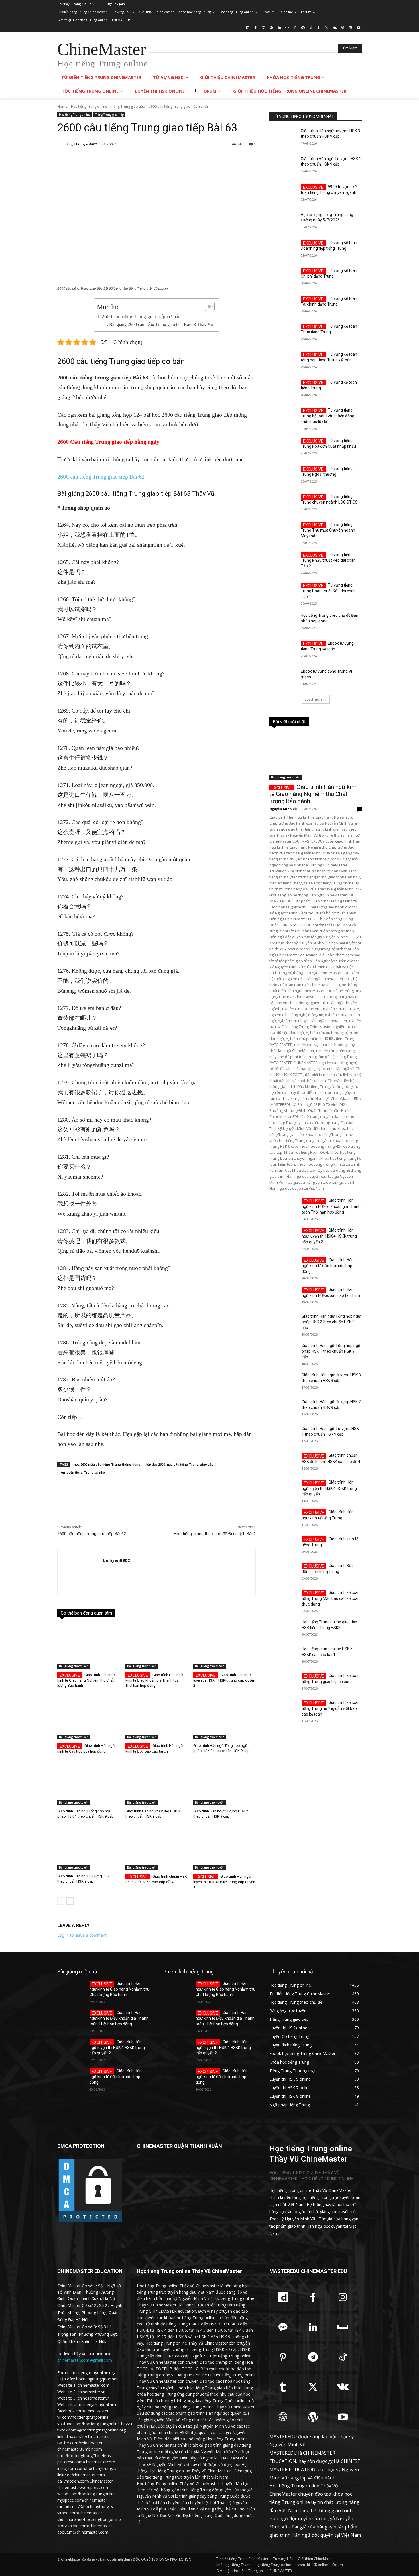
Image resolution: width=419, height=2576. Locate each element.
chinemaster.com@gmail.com (85, 2360)
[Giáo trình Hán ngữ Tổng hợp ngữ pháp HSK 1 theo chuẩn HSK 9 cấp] (89, 1783)
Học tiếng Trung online (89, 106)
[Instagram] (264, 28)
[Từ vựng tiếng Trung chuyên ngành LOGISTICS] (283, 504)
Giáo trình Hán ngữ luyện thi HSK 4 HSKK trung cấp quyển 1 (224, 1882)
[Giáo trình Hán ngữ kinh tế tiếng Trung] (283, 1519)
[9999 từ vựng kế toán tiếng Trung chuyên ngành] (283, 194)
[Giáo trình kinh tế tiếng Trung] (283, 1546)
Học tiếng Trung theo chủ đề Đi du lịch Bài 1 (215, 1534)
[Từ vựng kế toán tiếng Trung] (283, 389)
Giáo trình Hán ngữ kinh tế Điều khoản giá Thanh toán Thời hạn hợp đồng (154, 1680)
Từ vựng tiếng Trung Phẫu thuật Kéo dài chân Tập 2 (328, 560)
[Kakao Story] (243, 159)
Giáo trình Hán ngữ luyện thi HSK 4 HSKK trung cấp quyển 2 (224, 1680)
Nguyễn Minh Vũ (283, 809)
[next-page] (70, 1901)
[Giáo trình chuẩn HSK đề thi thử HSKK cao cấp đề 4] (157, 1848)
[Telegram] (303, 28)
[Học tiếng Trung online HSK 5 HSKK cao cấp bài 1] (283, 1656)
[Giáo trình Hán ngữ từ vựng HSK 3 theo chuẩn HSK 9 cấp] (157, 1783)
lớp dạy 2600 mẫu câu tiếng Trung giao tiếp (180, 1464)
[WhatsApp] (138, 159)
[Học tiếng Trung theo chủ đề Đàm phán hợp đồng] (283, 622)
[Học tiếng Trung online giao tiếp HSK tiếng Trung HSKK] (283, 1629)
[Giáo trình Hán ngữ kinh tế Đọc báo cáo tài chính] (157, 1718)
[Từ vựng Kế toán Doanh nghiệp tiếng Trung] (283, 250)
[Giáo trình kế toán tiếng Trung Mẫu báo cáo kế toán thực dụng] (283, 1599)
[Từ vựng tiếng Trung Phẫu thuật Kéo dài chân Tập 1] (283, 592)
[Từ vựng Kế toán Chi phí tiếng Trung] (283, 278)
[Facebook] (256, 28)
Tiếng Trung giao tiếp (128, 106)
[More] (256, 159)
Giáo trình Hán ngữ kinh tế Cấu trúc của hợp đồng (328, 1266)
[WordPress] (350, 28)
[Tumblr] (319, 28)
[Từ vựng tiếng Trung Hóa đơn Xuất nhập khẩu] (283, 448)
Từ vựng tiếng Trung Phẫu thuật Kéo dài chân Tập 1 (328, 591)
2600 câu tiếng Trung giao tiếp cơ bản (141, 316)
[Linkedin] (279, 28)
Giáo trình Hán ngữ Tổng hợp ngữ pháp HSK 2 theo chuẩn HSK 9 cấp (331, 1322)
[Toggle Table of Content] (207, 306)
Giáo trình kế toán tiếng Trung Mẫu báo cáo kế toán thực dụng (331, 1598)
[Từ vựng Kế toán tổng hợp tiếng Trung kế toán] (283, 361)
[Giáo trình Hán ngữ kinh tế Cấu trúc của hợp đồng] (89, 1718)
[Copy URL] (229, 159)
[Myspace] (287, 28)
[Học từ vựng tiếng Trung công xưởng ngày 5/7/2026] (283, 222)
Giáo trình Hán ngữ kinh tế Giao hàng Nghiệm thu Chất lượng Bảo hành (86, 1680)
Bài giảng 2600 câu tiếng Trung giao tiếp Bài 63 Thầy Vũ (161, 325)
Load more (314, 699)
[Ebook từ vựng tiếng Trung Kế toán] (283, 650)
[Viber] (216, 159)
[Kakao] (271, 28)
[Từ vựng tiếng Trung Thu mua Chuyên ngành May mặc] (283, 532)
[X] (327, 28)
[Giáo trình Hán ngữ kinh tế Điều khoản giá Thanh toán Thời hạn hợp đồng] (157, 1647)
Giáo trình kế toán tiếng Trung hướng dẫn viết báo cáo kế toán (331, 1708)
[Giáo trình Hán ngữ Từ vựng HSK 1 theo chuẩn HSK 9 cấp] (89, 1848)
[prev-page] (61, 1901)
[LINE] (203, 159)
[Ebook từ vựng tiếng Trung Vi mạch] (283, 678)
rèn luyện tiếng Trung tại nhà (82, 1472)
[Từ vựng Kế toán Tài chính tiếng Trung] (283, 306)
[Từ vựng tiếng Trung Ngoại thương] (283, 476)
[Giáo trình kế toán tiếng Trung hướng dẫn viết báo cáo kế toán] (283, 1709)
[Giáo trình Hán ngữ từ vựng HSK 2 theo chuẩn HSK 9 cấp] (224, 1783)
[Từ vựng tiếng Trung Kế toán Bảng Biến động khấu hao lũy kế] (283, 417)
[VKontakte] (335, 28)
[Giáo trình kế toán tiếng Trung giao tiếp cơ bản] (283, 1682)
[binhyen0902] (61, 144)
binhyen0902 (86, 144)
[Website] (343, 28)
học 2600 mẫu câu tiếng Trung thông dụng (107, 1464)
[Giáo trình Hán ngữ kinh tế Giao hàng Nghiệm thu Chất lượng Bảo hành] (89, 1647)
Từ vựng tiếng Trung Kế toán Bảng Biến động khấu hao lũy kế (328, 416)
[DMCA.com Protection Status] (90, 2222)
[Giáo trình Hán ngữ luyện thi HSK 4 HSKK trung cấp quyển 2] (224, 1647)
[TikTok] (311, 28)
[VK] (190, 159)
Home (62, 106)
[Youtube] (358, 28)
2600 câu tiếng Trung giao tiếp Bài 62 (101, 477)
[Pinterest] (295, 28)
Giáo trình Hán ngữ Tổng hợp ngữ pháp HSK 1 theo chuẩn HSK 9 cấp (331, 1351)
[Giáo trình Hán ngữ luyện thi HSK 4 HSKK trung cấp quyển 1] (224, 1848)
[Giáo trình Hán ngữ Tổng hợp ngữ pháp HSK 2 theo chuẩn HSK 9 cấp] (224, 1718)
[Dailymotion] (248, 28)
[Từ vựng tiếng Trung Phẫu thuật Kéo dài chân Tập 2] (283, 562)
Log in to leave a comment (82, 1935)
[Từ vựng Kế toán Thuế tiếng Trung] (283, 333)
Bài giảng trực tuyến (74, 1666)
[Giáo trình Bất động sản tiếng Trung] (283, 1572)
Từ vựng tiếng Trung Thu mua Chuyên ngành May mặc (328, 530)
